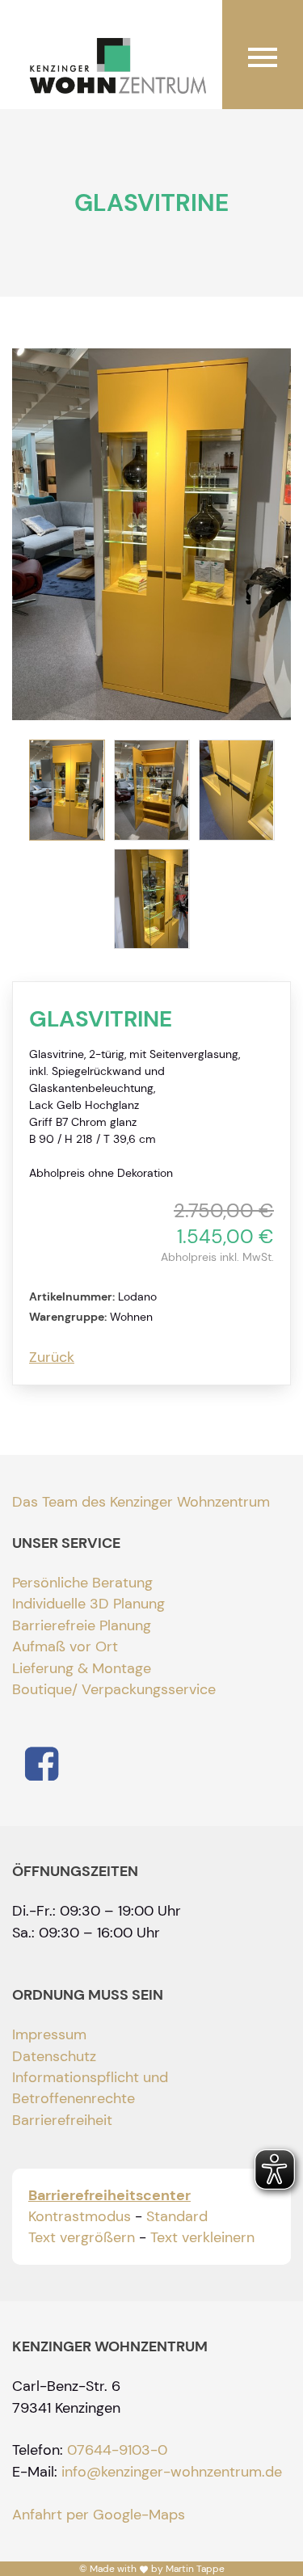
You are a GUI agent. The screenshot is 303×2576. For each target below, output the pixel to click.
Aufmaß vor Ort (65, 1646)
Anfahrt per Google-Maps (99, 2515)
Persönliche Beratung (82, 1583)
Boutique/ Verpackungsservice (114, 1689)
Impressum (49, 2034)
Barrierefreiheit (62, 2120)
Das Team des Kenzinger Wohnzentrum (141, 1502)
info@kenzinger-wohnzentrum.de (172, 2472)
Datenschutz (54, 2056)
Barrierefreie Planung (82, 1625)
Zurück (52, 1357)
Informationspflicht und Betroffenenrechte (90, 2088)
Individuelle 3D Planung (88, 1604)
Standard (177, 2216)
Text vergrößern (82, 2237)
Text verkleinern (202, 2237)
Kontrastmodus (80, 2216)
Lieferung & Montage (82, 1668)
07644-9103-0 (117, 2450)
